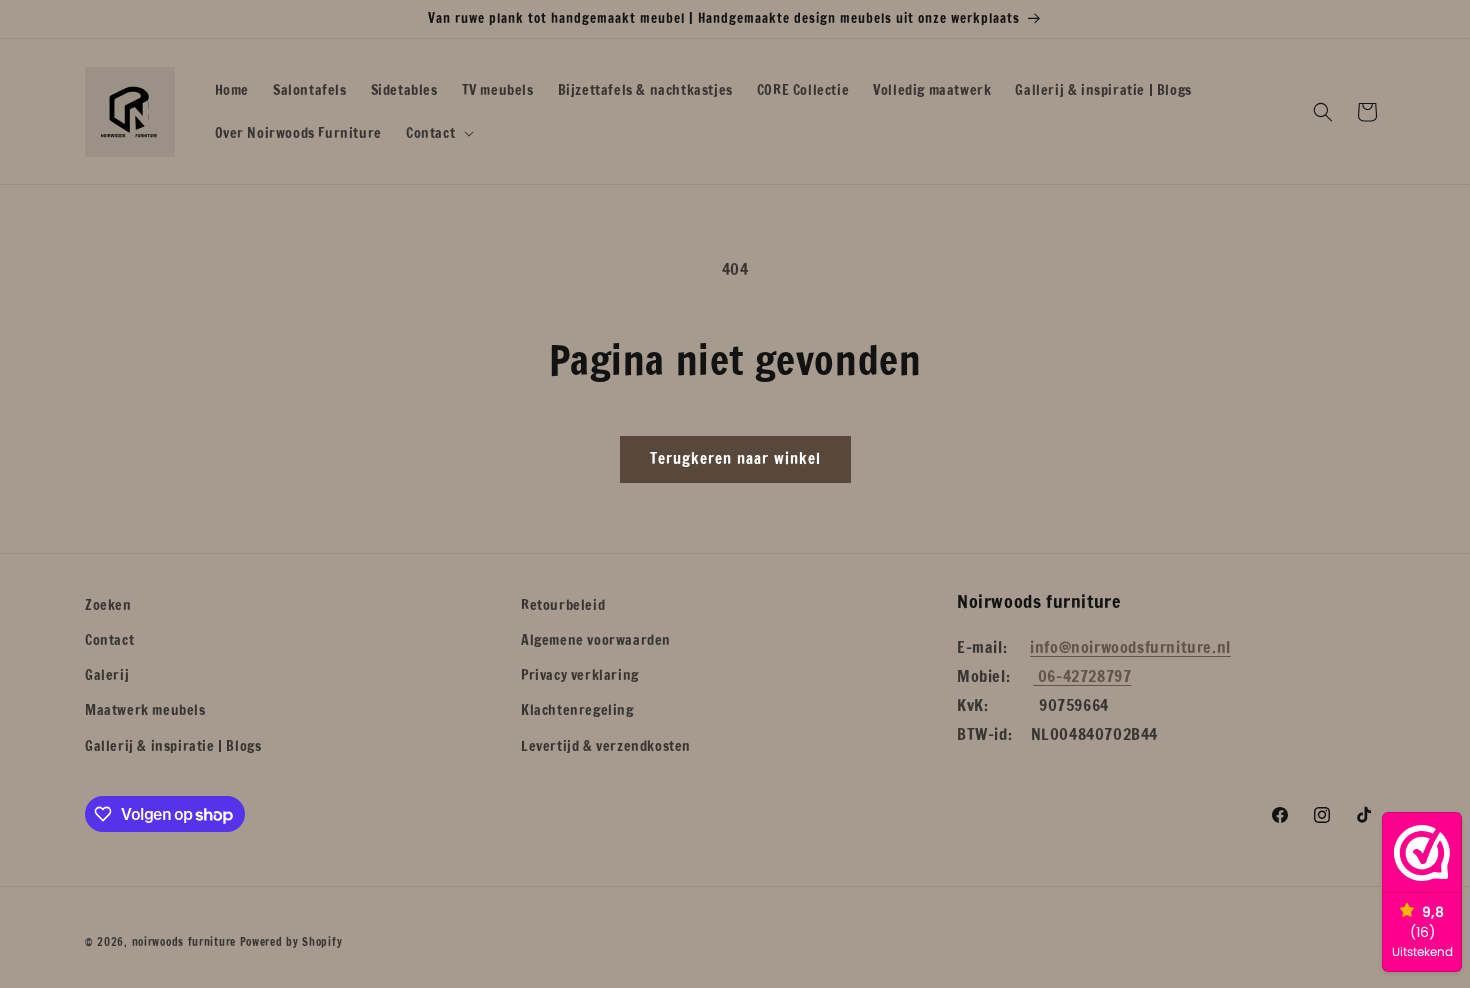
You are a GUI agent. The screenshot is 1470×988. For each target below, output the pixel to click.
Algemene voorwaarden (596, 640)
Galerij (107, 675)
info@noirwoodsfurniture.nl (1130, 647)
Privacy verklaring (580, 675)
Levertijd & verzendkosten (606, 746)
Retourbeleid (563, 605)
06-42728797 (1082, 676)
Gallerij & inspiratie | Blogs (173, 746)
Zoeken (108, 605)
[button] (438, 133)
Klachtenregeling (577, 710)
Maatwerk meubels (145, 710)
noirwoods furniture (184, 942)
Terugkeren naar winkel (735, 458)
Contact (109, 640)
